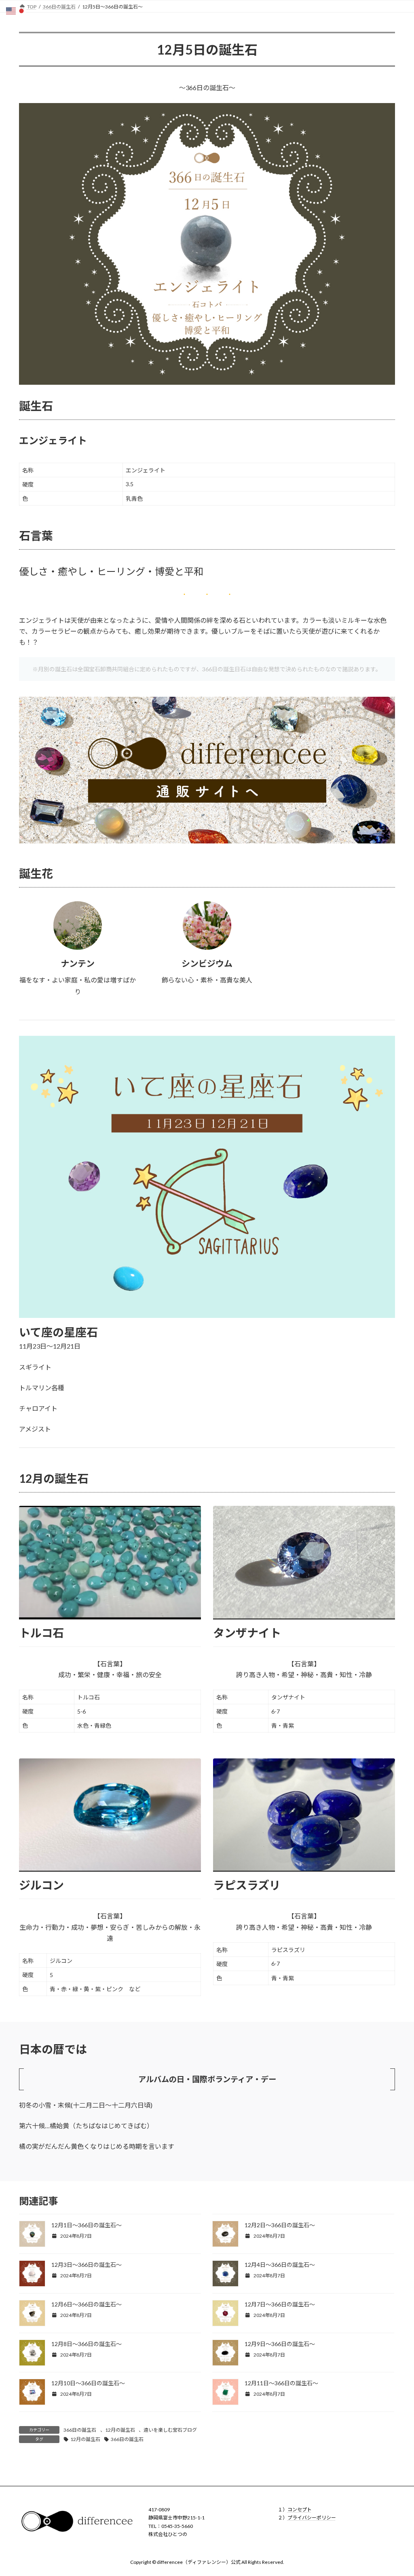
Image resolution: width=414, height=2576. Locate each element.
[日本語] (22, 10)
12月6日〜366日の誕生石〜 (87, 2304)
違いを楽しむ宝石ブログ (170, 2430)
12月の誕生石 (120, 2430)
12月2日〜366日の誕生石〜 (280, 2225)
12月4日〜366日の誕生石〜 (280, 2265)
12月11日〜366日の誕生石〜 (281, 2383)
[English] (11, 10)
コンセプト (300, 2510)
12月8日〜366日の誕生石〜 (87, 2344)
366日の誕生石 (80, 2430)
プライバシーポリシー (312, 2518)
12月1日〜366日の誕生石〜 (87, 2225)
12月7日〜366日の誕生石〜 (280, 2304)
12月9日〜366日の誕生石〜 (280, 2344)
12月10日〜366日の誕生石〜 (88, 2383)
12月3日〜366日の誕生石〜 (87, 2265)
